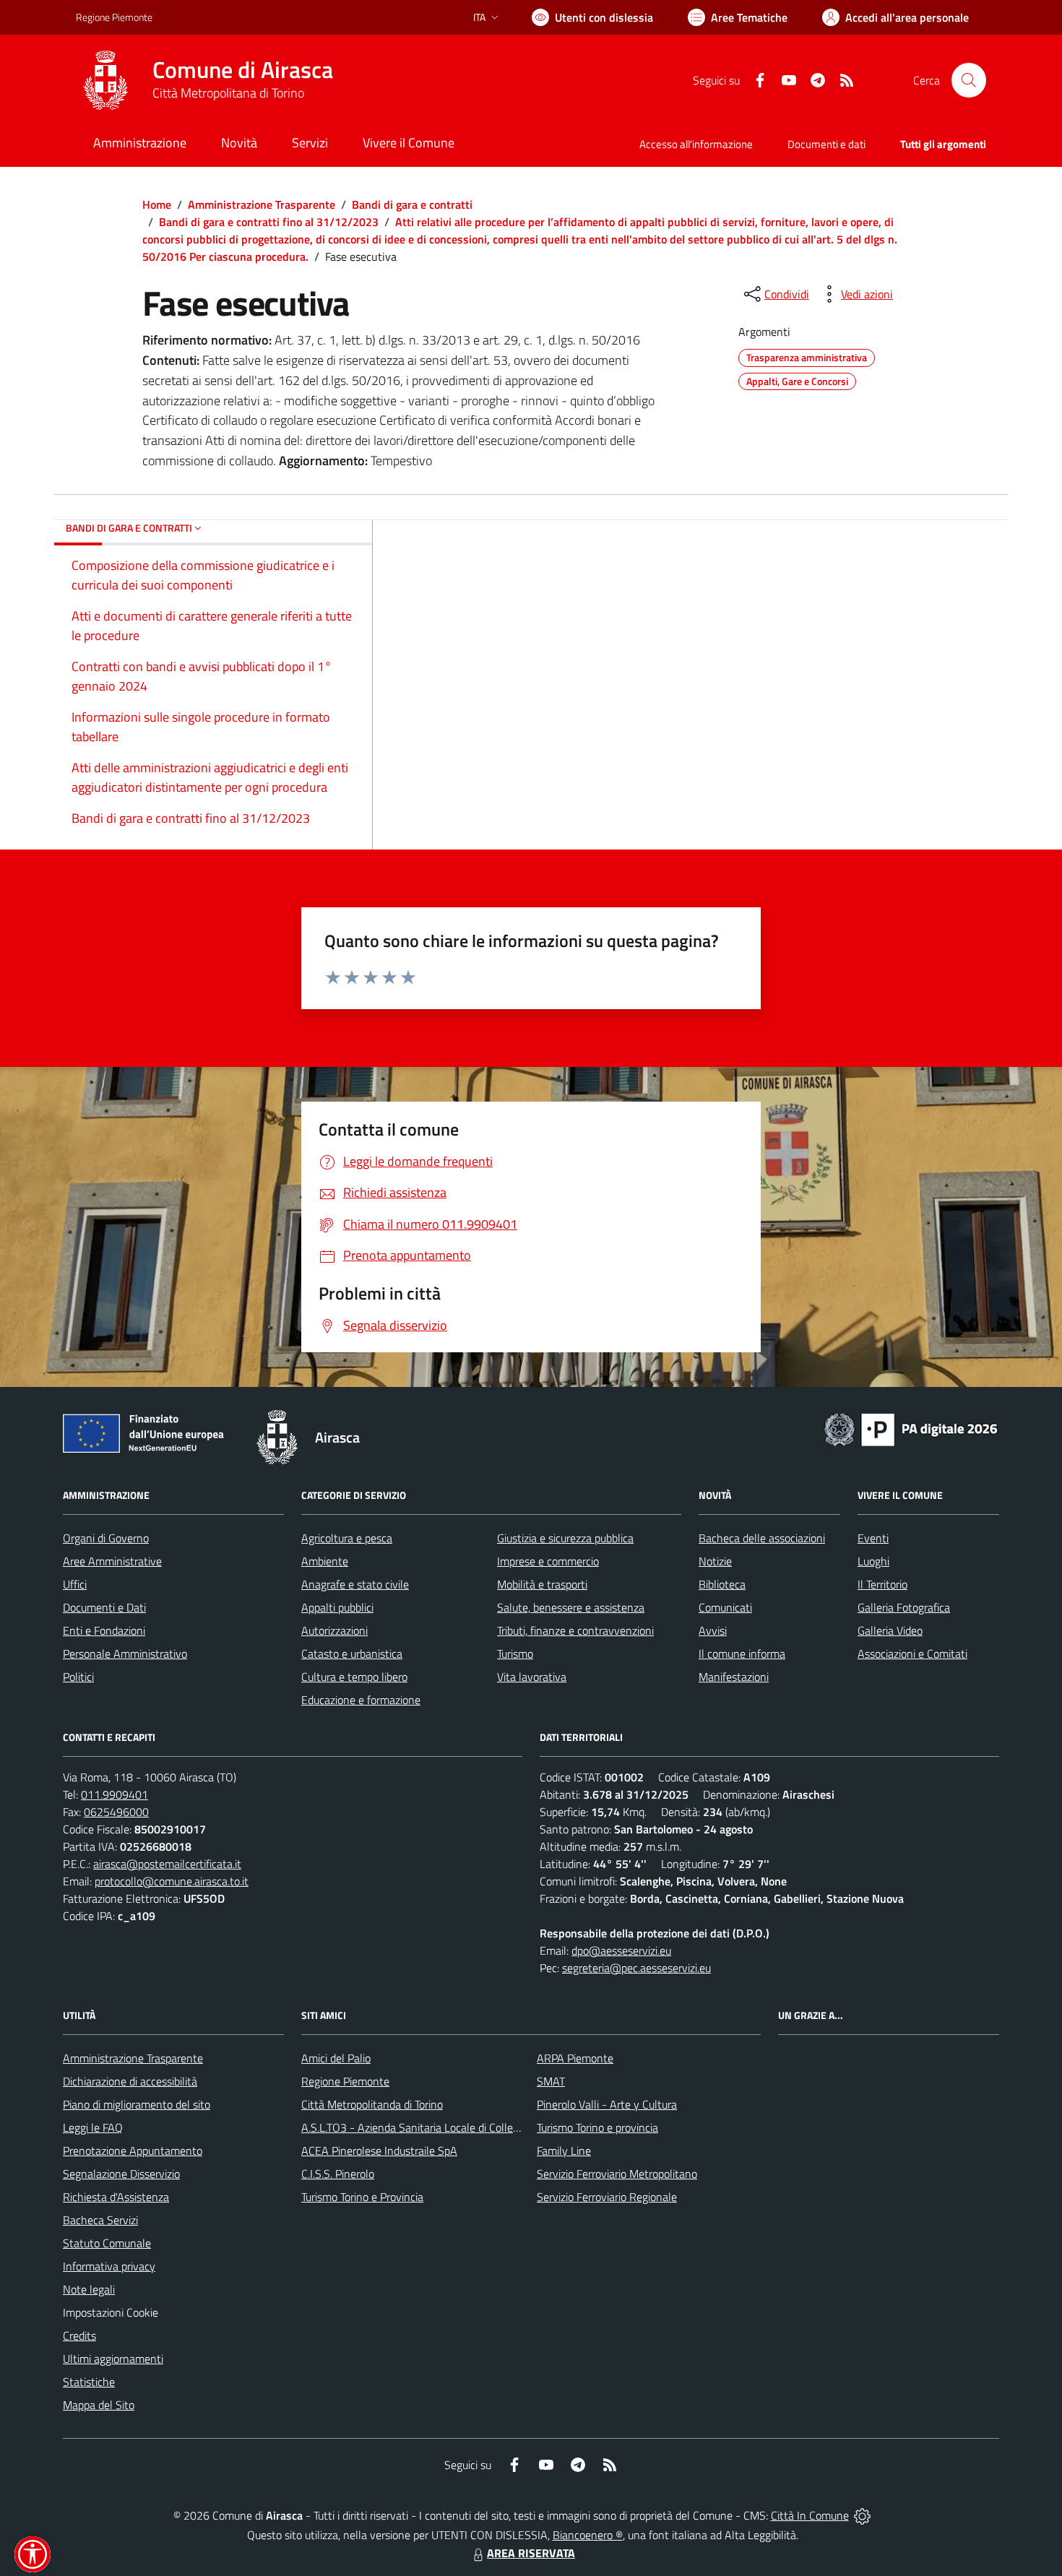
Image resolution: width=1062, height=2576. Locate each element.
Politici (78, 1677)
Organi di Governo (106, 1538)
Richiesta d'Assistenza (116, 2197)
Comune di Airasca (243, 70)
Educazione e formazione (361, 1700)
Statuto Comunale (107, 2243)
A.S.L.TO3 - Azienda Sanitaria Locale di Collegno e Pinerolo (441, 2127)
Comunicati (725, 1607)
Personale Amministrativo (125, 1654)
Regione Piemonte (114, 17)
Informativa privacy (109, 2266)
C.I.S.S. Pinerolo (338, 2174)
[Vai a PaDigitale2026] (911, 1428)
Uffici (75, 1584)
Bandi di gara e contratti (412, 204)
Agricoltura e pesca (347, 1538)
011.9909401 (115, 1794)
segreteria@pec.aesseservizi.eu (636, 1968)
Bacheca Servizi (100, 2220)
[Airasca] (105, 80)
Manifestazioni (734, 1677)
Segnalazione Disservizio (121, 2174)
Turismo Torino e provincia (597, 2127)
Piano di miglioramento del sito (137, 2104)
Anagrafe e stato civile (355, 1584)
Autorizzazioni (334, 1630)
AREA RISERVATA (531, 2553)
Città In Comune (810, 2515)
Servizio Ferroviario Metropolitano (617, 2174)
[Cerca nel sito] (969, 80)
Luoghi (873, 1561)
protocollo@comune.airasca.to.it (172, 1881)
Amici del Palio (336, 2058)
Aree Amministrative (112, 1561)
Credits (79, 2335)
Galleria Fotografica (904, 1607)
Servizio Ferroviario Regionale (607, 2197)
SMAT (551, 2081)
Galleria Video (890, 1630)
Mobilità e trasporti (542, 1584)
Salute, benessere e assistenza (571, 1607)
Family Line (564, 2151)
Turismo (515, 1654)
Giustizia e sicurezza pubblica (565, 1538)
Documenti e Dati (104, 1607)
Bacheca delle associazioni (762, 1538)
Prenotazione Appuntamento (133, 2151)
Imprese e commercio (548, 1561)
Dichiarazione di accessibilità (130, 2081)
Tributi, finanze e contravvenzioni (575, 1630)
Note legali (89, 2289)
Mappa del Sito (99, 2405)
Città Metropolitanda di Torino (372, 2104)
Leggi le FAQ (93, 2127)
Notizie (715, 1561)
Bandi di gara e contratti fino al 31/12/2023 (269, 222)
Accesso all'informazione (696, 144)
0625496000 (116, 1812)
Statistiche (89, 2382)
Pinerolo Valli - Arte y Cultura (607, 2104)
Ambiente (325, 1561)
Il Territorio (882, 1584)
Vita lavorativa (532, 1677)
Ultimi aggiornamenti (113, 2359)
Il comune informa (742, 1654)
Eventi (873, 1538)
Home (157, 204)
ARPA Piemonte (575, 2058)
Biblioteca (722, 1584)
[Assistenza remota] (862, 2515)
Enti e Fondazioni (104, 1630)
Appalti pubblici (337, 1607)
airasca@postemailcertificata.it (167, 1864)
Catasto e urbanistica (352, 1654)
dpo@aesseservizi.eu (621, 1950)
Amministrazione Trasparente (262, 204)
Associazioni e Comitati (912, 1654)
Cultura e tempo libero (354, 1677)
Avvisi (713, 1630)
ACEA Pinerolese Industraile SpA (379, 2151)
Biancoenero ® (588, 2535)
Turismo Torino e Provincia (362, 2197)
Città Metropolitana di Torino (228, 93)
